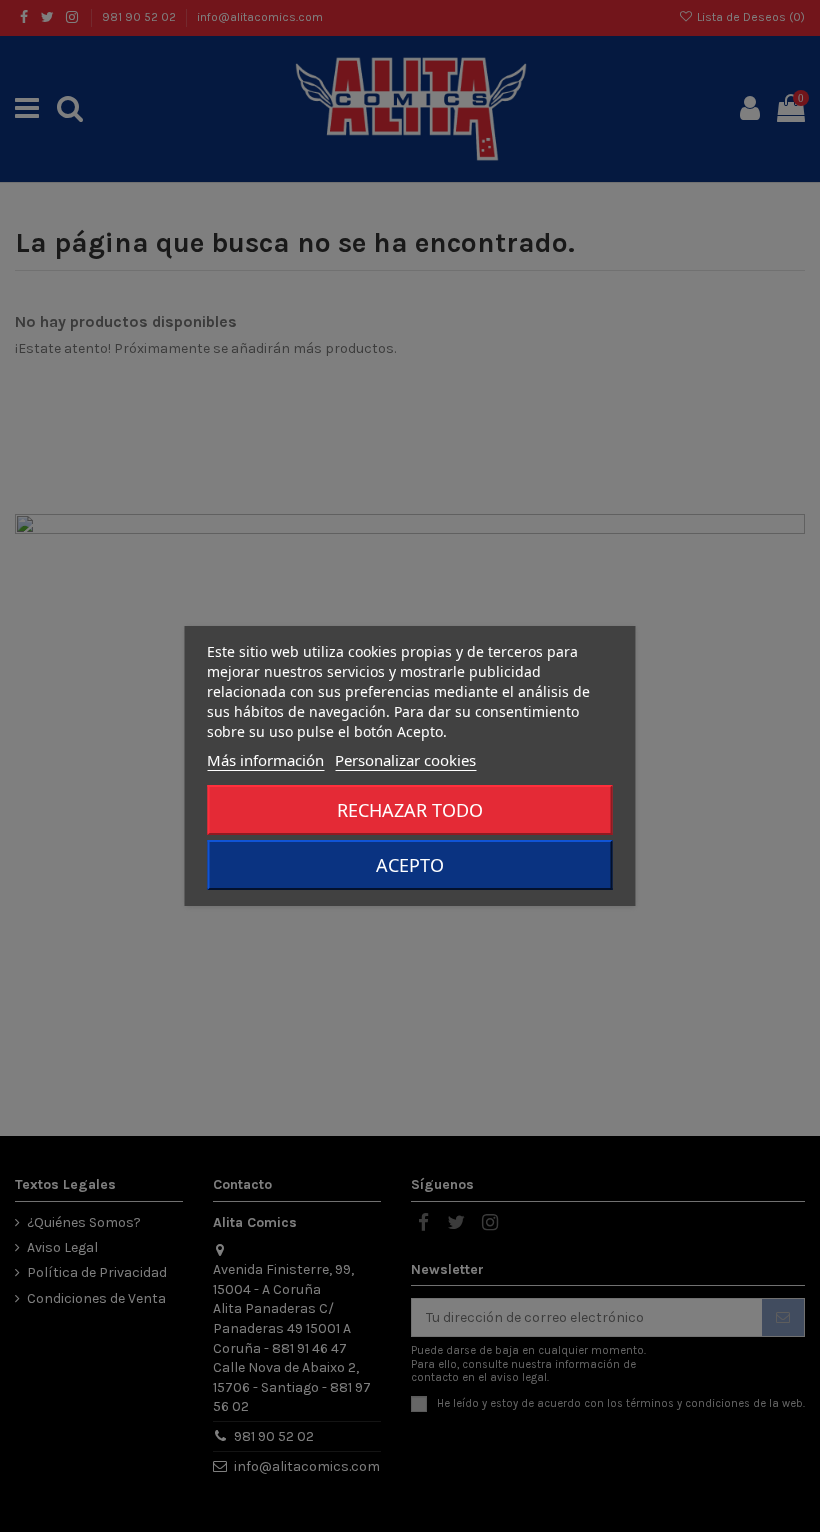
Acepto (410, 865)
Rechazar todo (410, 810)
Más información (265, 760)
